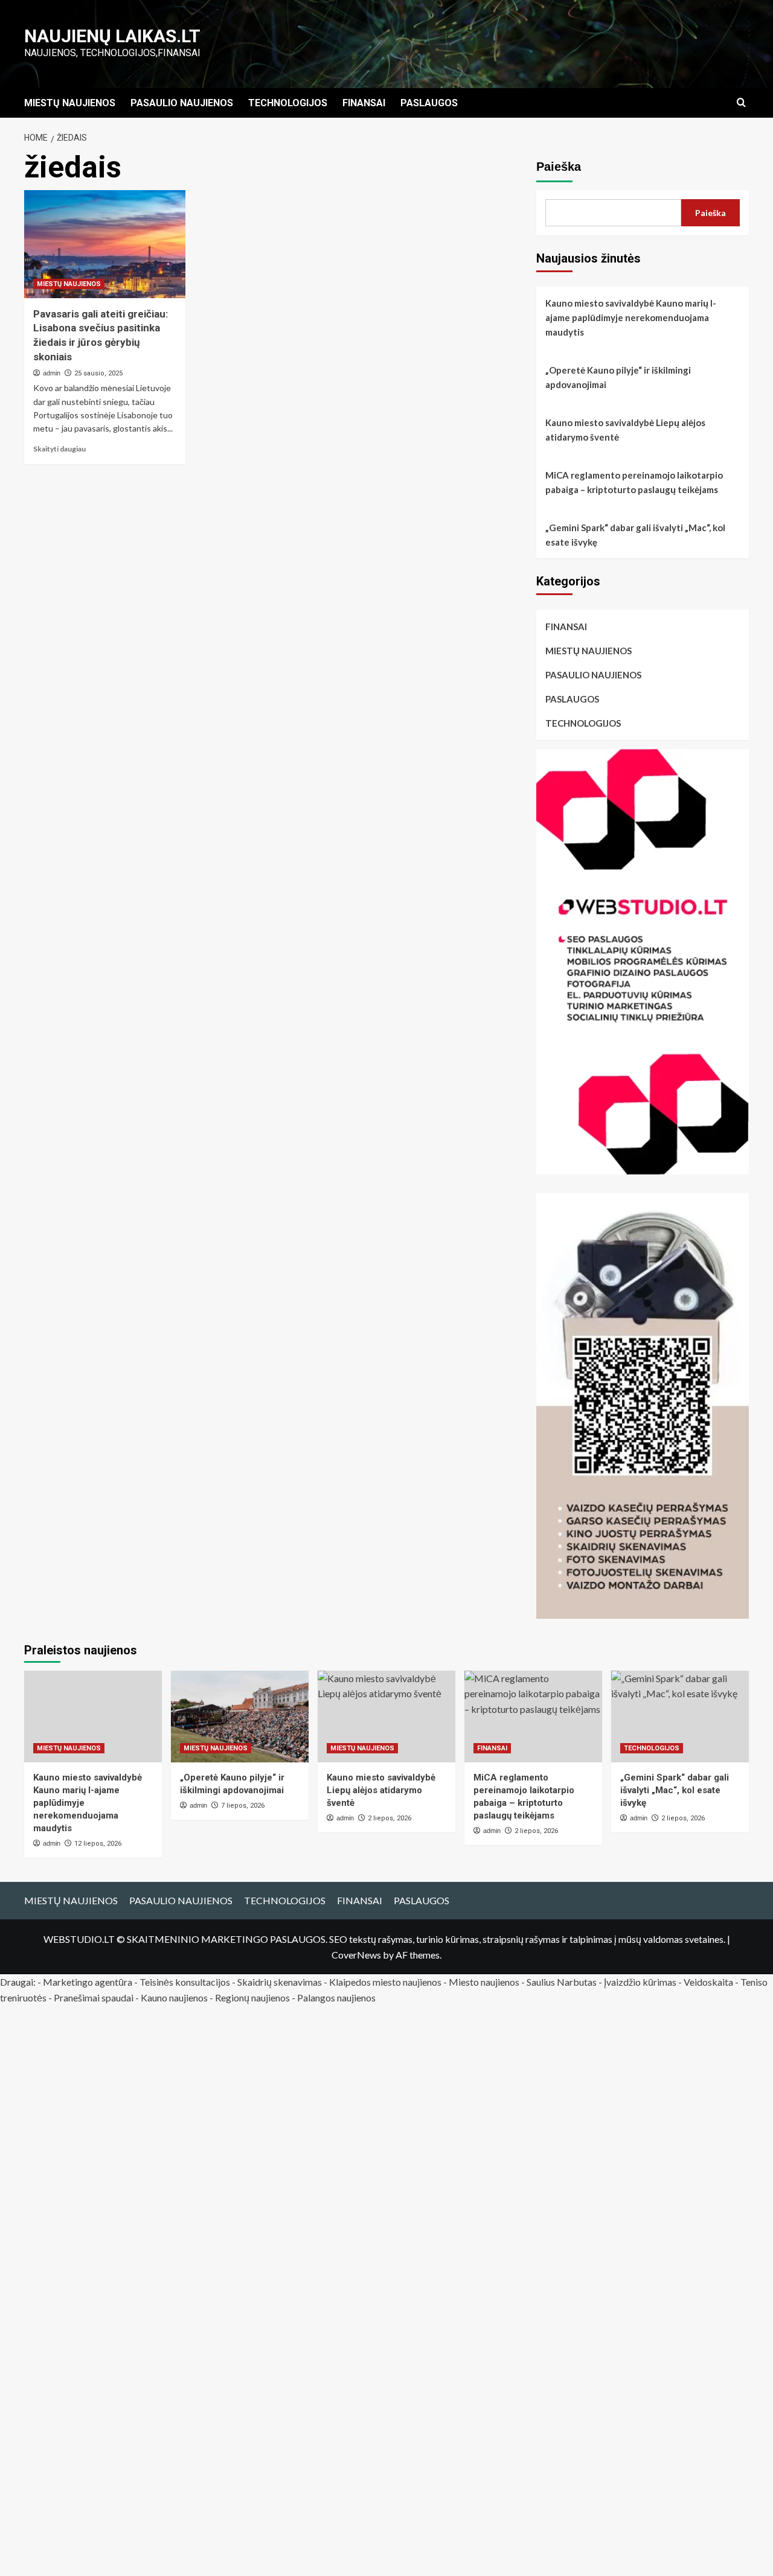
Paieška (559, 167)
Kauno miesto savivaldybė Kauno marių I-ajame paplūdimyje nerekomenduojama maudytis (631, 317)
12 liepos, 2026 (98, 1844)
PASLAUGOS (429, 103)
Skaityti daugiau (59, 449)
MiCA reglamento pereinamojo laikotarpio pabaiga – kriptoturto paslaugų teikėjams (634, 482)
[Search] (741, 103)
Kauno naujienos (174, 1997)
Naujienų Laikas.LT (112, 36)
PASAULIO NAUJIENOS (182, 103)
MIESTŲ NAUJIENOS (70, 103)
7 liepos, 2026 (243, 1806)
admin (52, 373)
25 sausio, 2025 (98, 373)
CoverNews (356, 1955)
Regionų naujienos (252, 1997)
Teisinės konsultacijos (185, 1982)
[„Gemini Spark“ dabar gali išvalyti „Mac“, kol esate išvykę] (680, 1717)
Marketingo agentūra (88, 1982)
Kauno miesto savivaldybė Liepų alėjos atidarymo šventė (625, 430)
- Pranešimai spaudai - (95, 1997)
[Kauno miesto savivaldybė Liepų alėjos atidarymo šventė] (386, 1717)
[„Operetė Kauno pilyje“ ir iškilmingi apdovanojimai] (240, 1717)
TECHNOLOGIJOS (288, 103)
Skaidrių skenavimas (280, 1982)
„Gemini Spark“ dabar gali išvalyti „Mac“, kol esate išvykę (635, 535)
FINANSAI (364, 103)
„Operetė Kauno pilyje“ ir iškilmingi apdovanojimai (618, 377)
